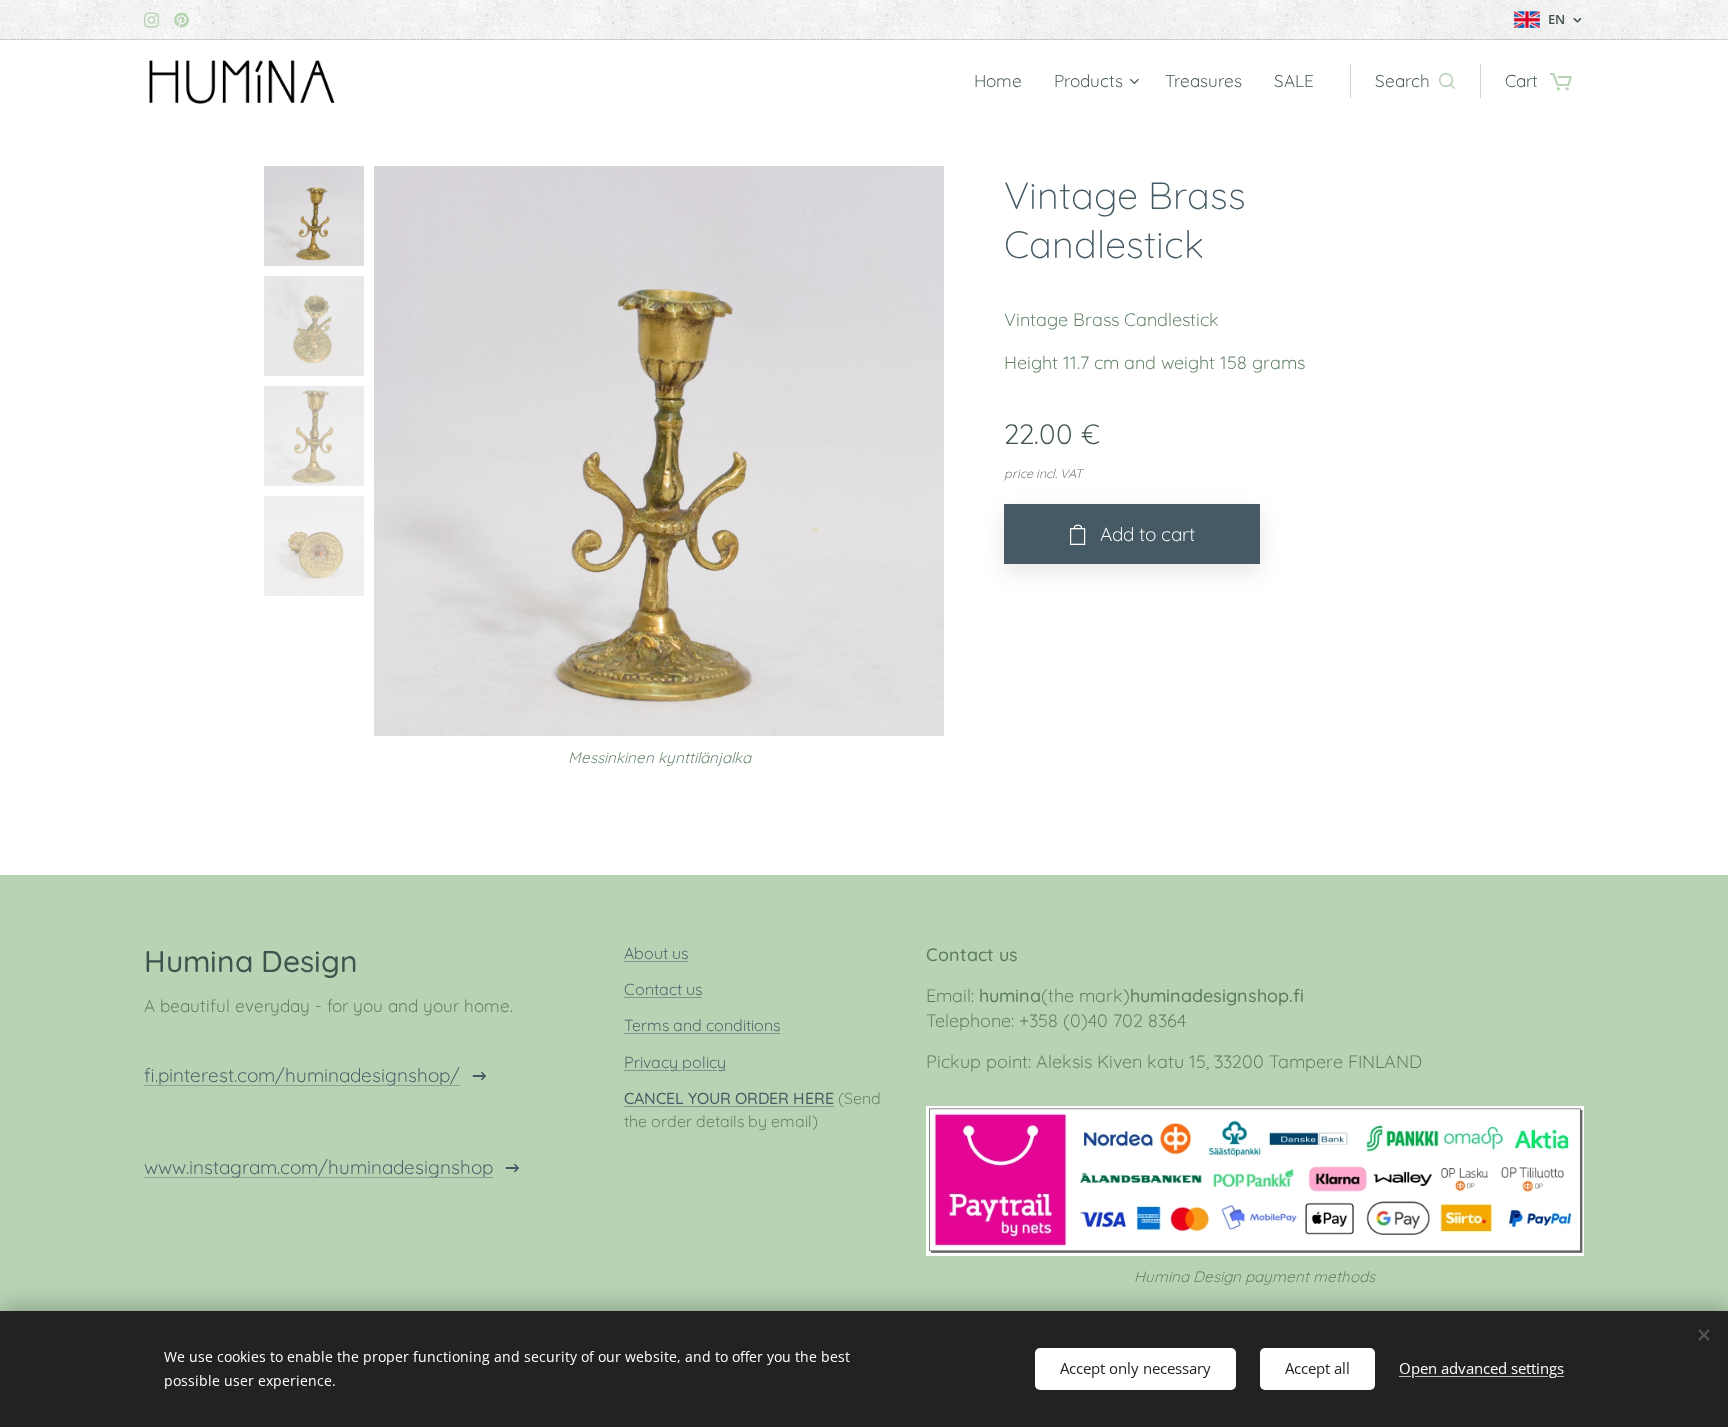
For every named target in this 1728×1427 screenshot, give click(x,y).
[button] (1415, 81)
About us (656, 953)
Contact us (663, 989)
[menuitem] (1003, 81)
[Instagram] (151, 20)
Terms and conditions (702, 1025)
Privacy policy (675, 1062)
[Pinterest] (181, 20)
